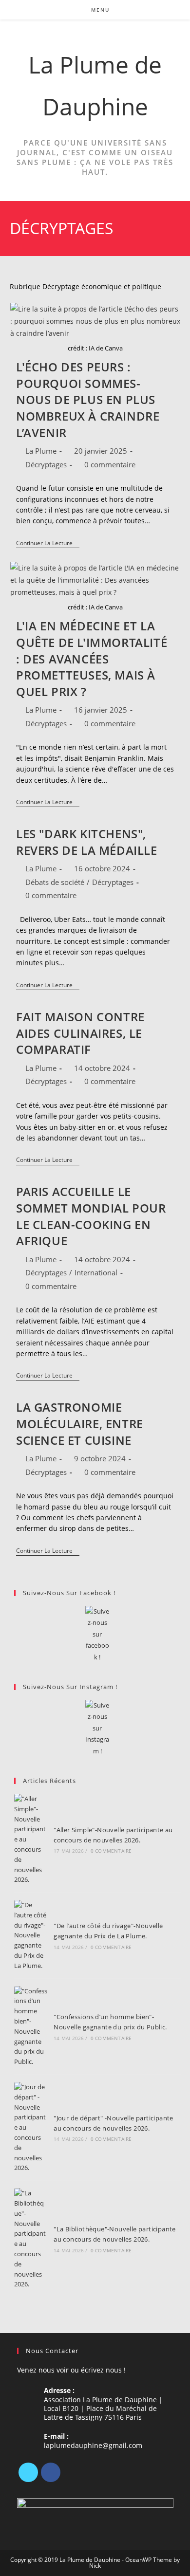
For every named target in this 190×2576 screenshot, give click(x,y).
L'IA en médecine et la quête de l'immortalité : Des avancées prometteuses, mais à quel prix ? (92, 658)
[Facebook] (51, 2472)
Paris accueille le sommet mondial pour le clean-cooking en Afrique (91, 1216)
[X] (28, 2472)
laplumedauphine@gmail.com (93, 2445)
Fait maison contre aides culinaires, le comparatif (80, 1033)
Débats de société (55, 882)
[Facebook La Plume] (97, 1634)
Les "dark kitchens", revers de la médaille (87, 842)
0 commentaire (110, 464)
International (96, 1272)
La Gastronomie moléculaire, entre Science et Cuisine (80, 1423)
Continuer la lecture (48, 544)
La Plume (41, 451)
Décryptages (46, 464)
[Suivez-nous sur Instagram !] (97, 1728)
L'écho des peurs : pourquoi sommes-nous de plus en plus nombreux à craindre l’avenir (88, 399)
